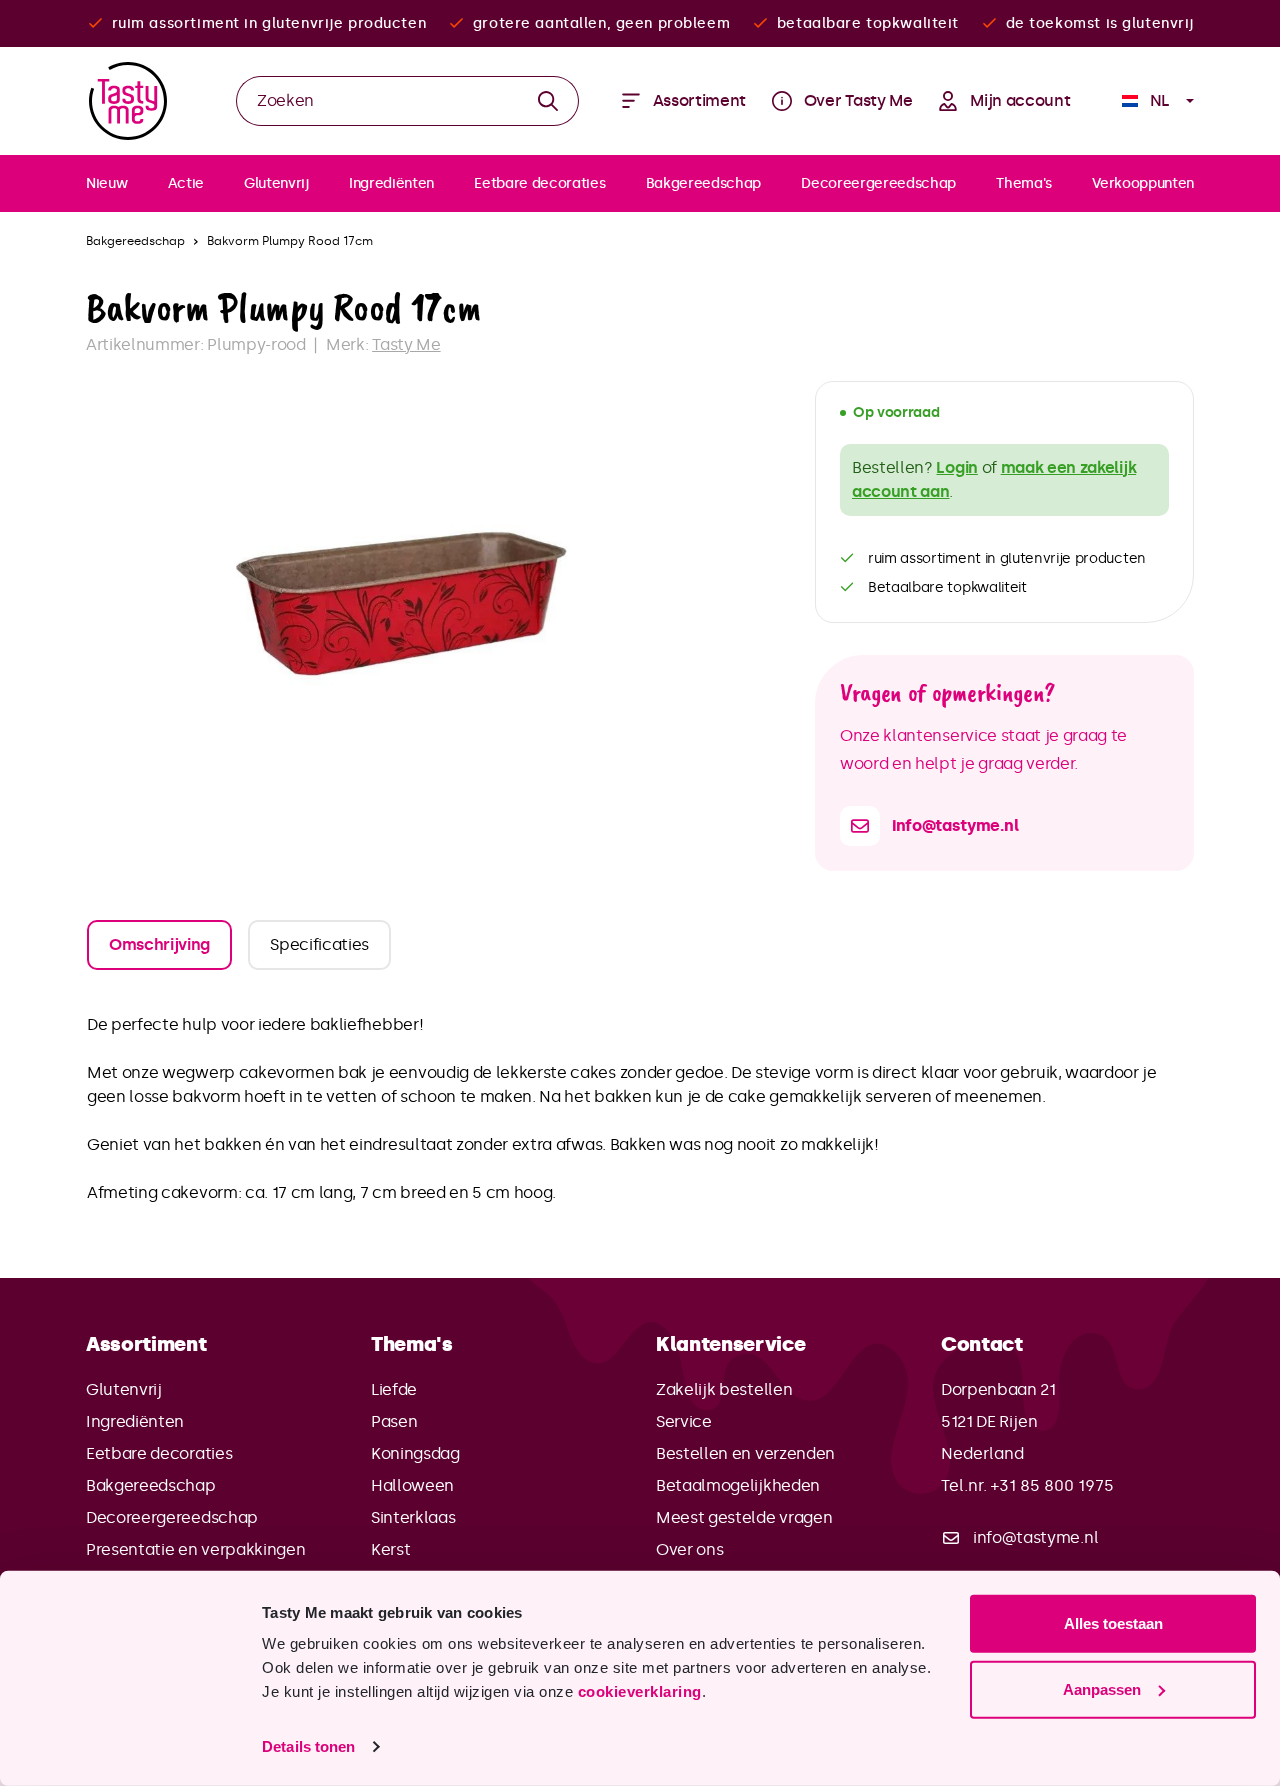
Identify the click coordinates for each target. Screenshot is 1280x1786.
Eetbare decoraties (159, 1453)
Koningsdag (415, 1453)
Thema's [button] (412, 1344)
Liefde (394, 1389)
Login (956, 467)
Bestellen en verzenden (745, 1453)
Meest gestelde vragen (744, 1517)
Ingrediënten (135, 1421)
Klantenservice (731, 1344)
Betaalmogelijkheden (738, 1485)
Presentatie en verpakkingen (195, 1549)
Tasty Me (406, 344)
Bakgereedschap (151, 1485)
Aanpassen (1102, 1688)
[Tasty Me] (128, 101)
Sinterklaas (413, 1517)
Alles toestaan (1113, 1623)
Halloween (412, 1485)
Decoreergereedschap (172, 1517)
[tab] (159, 945)
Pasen (394, 1421)
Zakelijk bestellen (724, 1389)
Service (684, 1421)
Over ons (689, 1549)
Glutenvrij (124, 1389)
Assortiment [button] (146, 1344)
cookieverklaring (640, 1691)
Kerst (390, 1549)
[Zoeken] (548, 101)
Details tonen (308, 1746)
